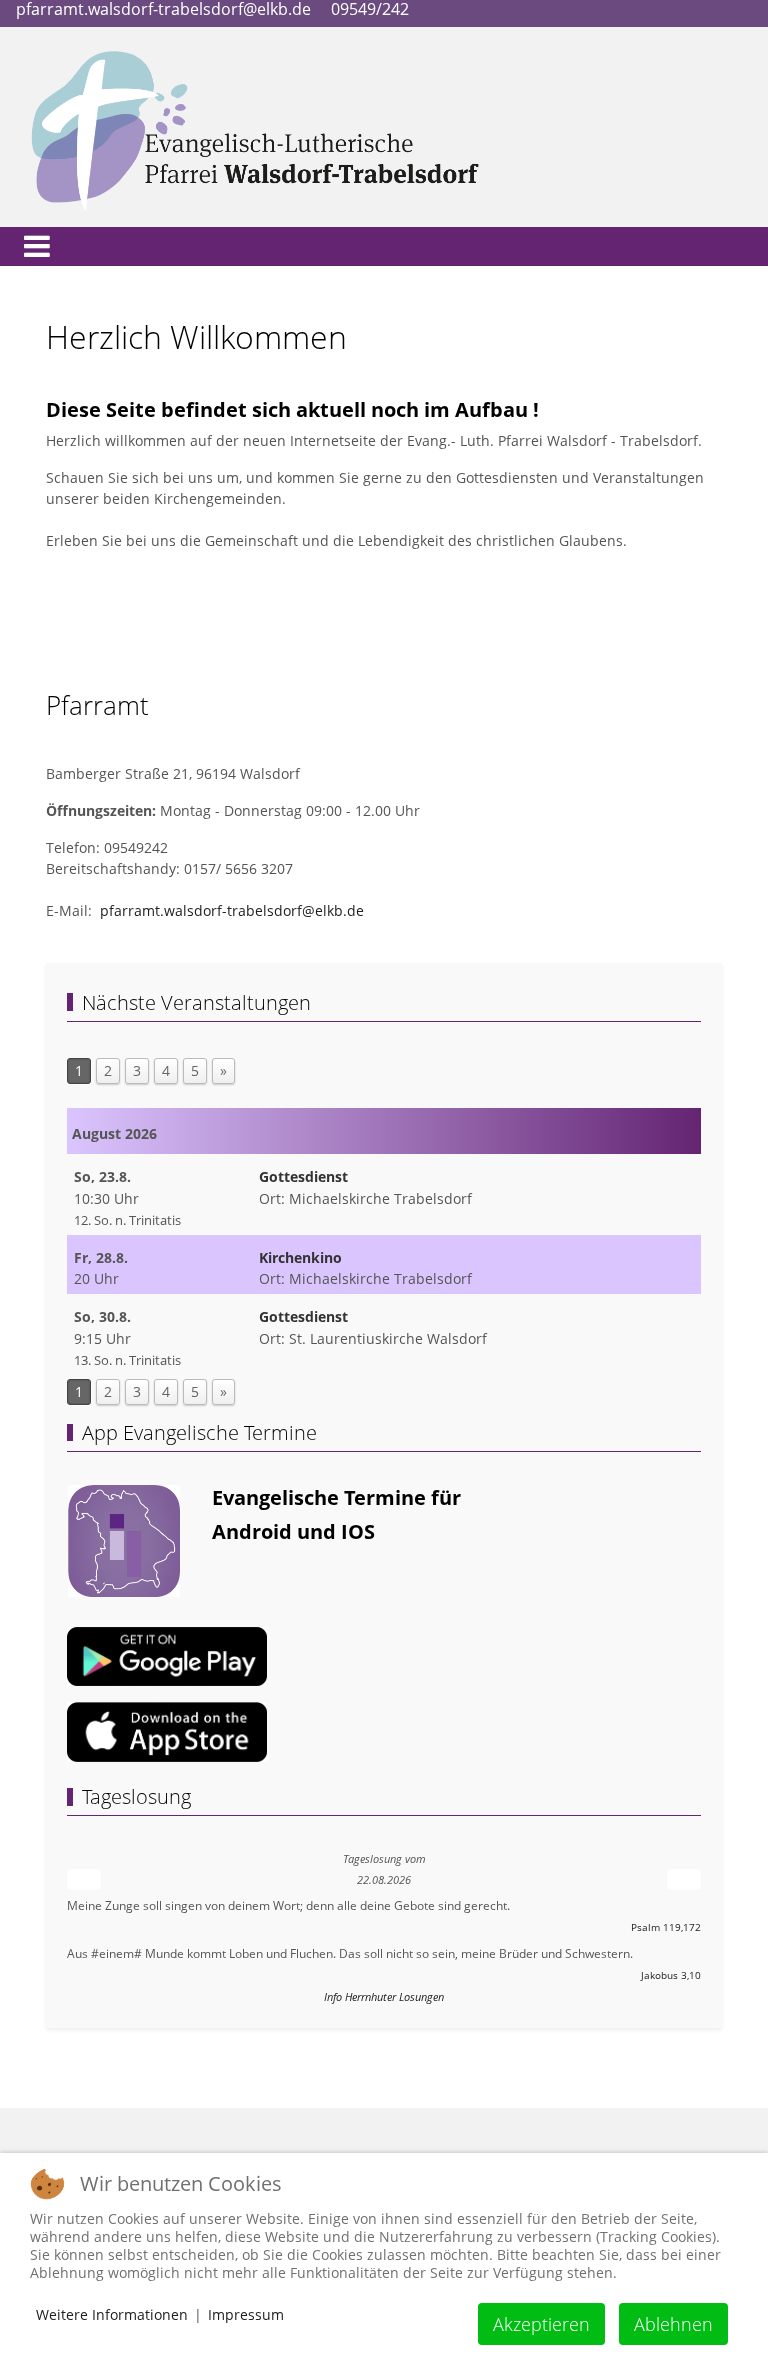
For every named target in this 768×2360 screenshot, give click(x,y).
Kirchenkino (300, 1257)
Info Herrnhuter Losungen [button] (384, 1996)
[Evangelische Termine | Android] (167, 1654)
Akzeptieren (541, 2324)
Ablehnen (673, 2324)
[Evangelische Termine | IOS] (167, 1730)
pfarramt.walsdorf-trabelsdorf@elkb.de (232, 910)
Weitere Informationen (112, 2314)
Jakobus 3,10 (671, 1975)
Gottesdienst (303, 1176)
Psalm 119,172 (666, 1927)
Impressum (246, 2314)
